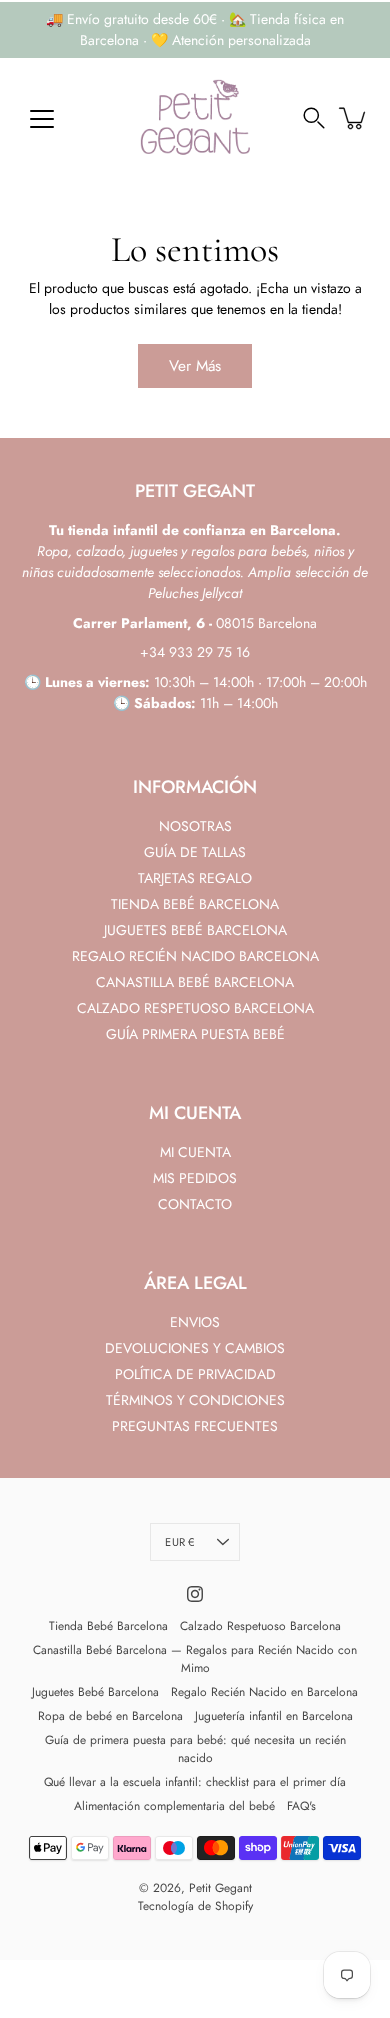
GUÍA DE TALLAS (195, 852)
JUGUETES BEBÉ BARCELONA (195, 930)
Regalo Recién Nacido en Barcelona (264, 1692)
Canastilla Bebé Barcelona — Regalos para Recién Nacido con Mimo (195, 1659)
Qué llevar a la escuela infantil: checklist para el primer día (195, 1782)
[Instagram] (195, 1594)
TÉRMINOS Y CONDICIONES (195, 1400)
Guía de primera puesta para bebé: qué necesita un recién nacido (195, 1749)
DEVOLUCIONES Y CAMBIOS (195, 1348)
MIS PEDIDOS (195, 1178)
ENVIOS (195, 1322)
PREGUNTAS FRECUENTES (195, 1426)
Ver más (195, 366)
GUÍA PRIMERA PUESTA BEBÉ (195, 1034)
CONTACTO (195, 1204)
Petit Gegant (220, 1888)
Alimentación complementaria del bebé (174, 1806)
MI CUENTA (195, 1152)
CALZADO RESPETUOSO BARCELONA (195, 1008)
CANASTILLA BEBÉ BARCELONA (195, 982)
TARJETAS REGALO (195, 878)
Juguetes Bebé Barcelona (95, 1692)
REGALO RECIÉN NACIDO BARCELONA (195, 956)
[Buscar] (314, 118)
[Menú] (42, 119)
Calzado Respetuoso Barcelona (260, 1626)
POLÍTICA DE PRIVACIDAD (195, 1374)
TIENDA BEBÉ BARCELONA (195, 904)
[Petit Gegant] (195, 118)
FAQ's (301, 1806)
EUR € (179, 1542)
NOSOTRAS (195, 826)
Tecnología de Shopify (195, 1906)
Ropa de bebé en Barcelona (110, 1716)
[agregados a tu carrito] (354, 118)
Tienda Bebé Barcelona (108, 1626)
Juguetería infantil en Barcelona (274, 1716)
